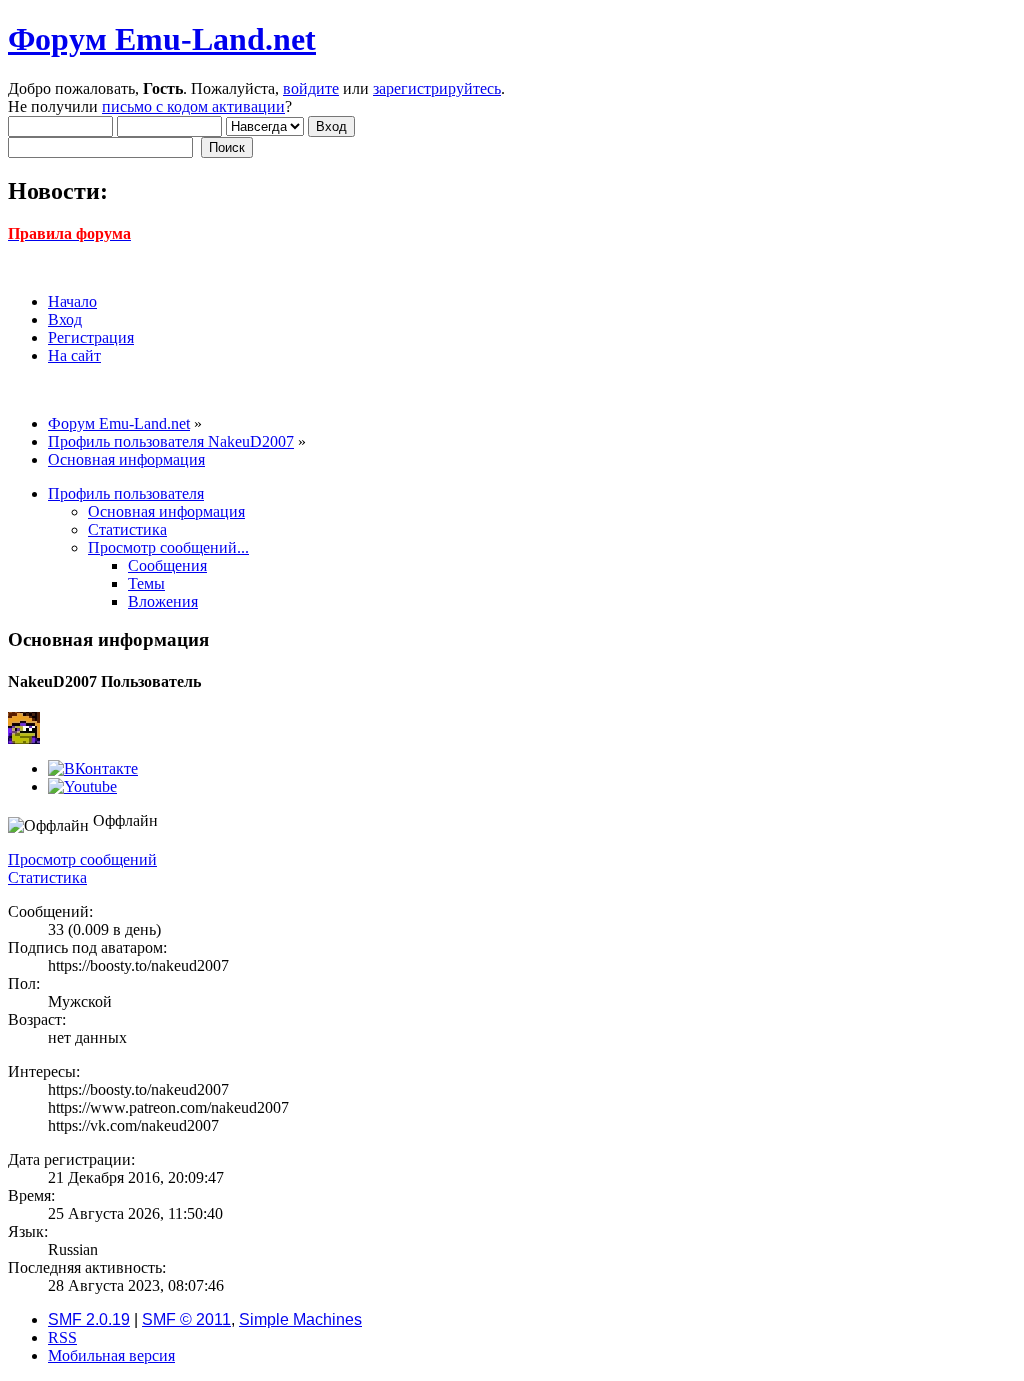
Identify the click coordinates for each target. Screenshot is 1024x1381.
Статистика (47, 877)
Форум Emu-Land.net (162, 39)
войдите (311, 88)
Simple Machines (300, 1319)
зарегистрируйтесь (437, 88)
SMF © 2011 (186, 1319)
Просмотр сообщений (82, 859)
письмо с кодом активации (193, 106)
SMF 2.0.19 (89, 1319)
